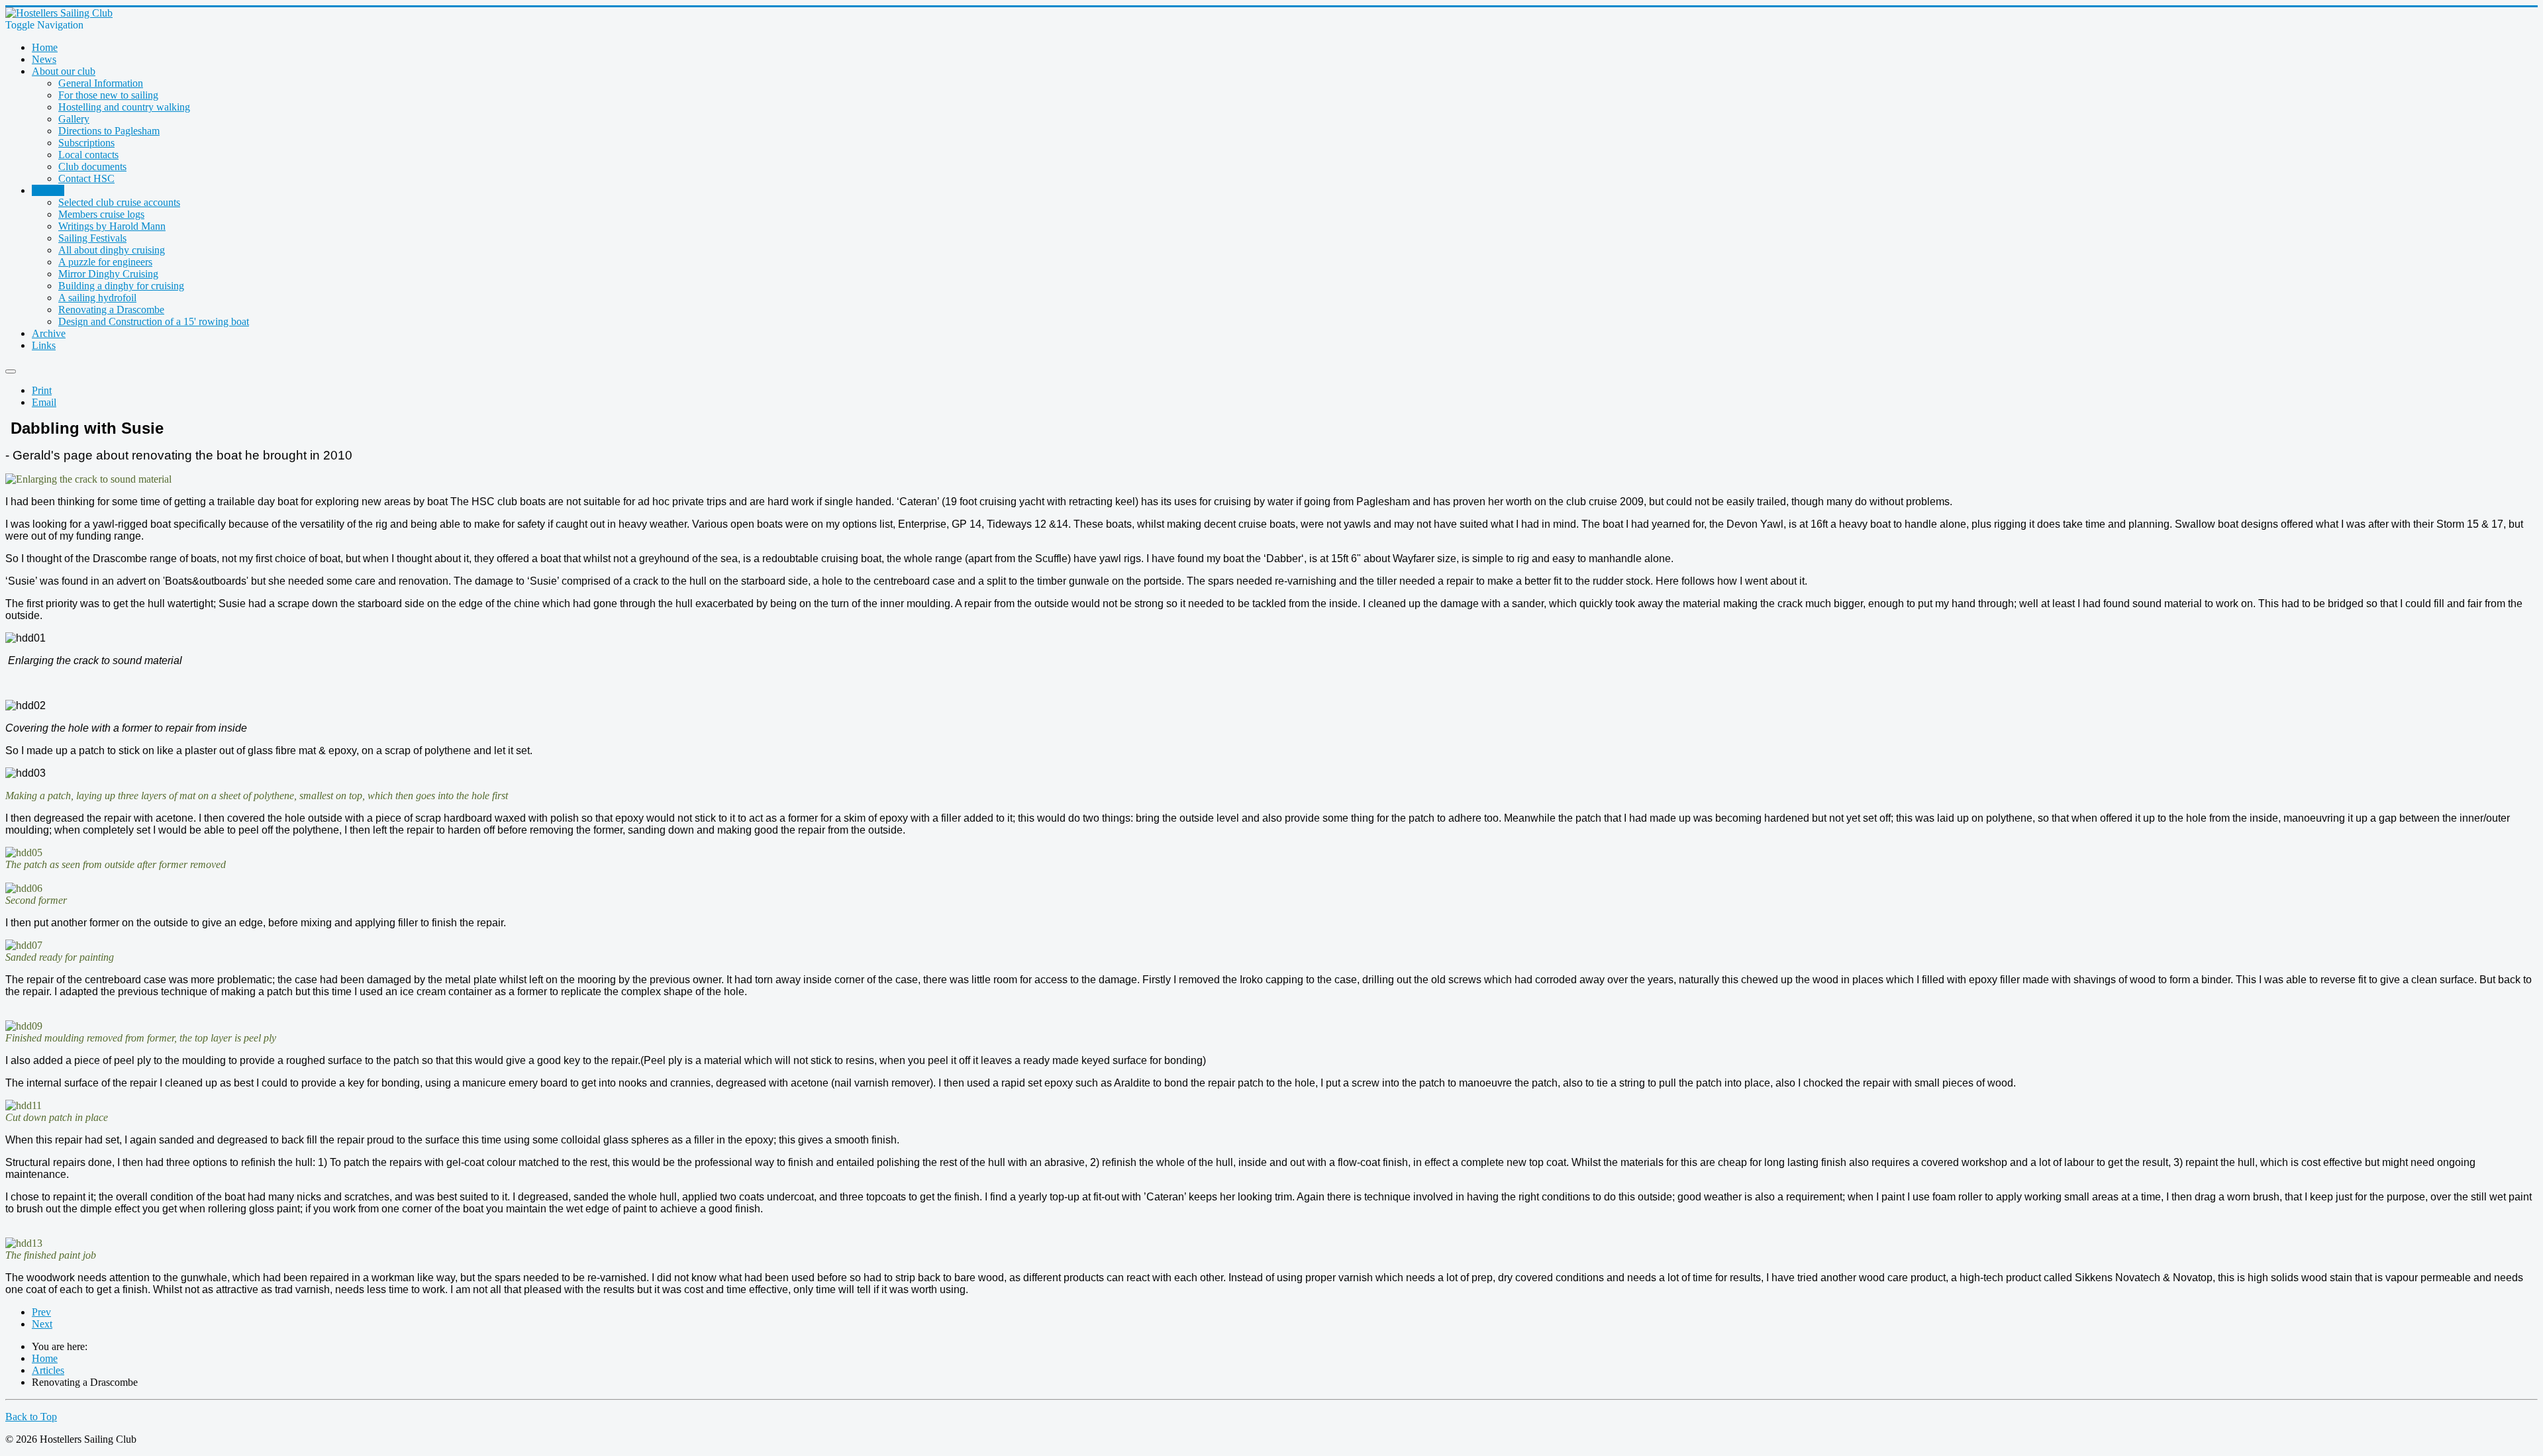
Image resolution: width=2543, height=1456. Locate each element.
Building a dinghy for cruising (121, 286)
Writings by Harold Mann (112, 226)
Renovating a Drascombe (111, 310)
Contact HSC (86, 178)
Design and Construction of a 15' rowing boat (154, 321)
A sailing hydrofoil (97, 298)
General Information (101, 83)
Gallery (74, 119)
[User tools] (11, 371)
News (44, 59)
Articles (48, 190)
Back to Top (31, 1417)
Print (42, 390)
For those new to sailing (108, 95)
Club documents (92, 167)
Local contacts (88, 155)
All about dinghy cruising (112, 250)
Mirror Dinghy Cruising (108, 274)
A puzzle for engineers (105, 262)
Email (44, 402)
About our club (64, 71)
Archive (49, 333)
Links (44, 345)
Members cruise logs (101, 214)
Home (45, 47)
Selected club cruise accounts (119, 202)
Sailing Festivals (92, 238)
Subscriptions (86, 143)
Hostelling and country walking (124, 107)
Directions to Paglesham (109, 131)
